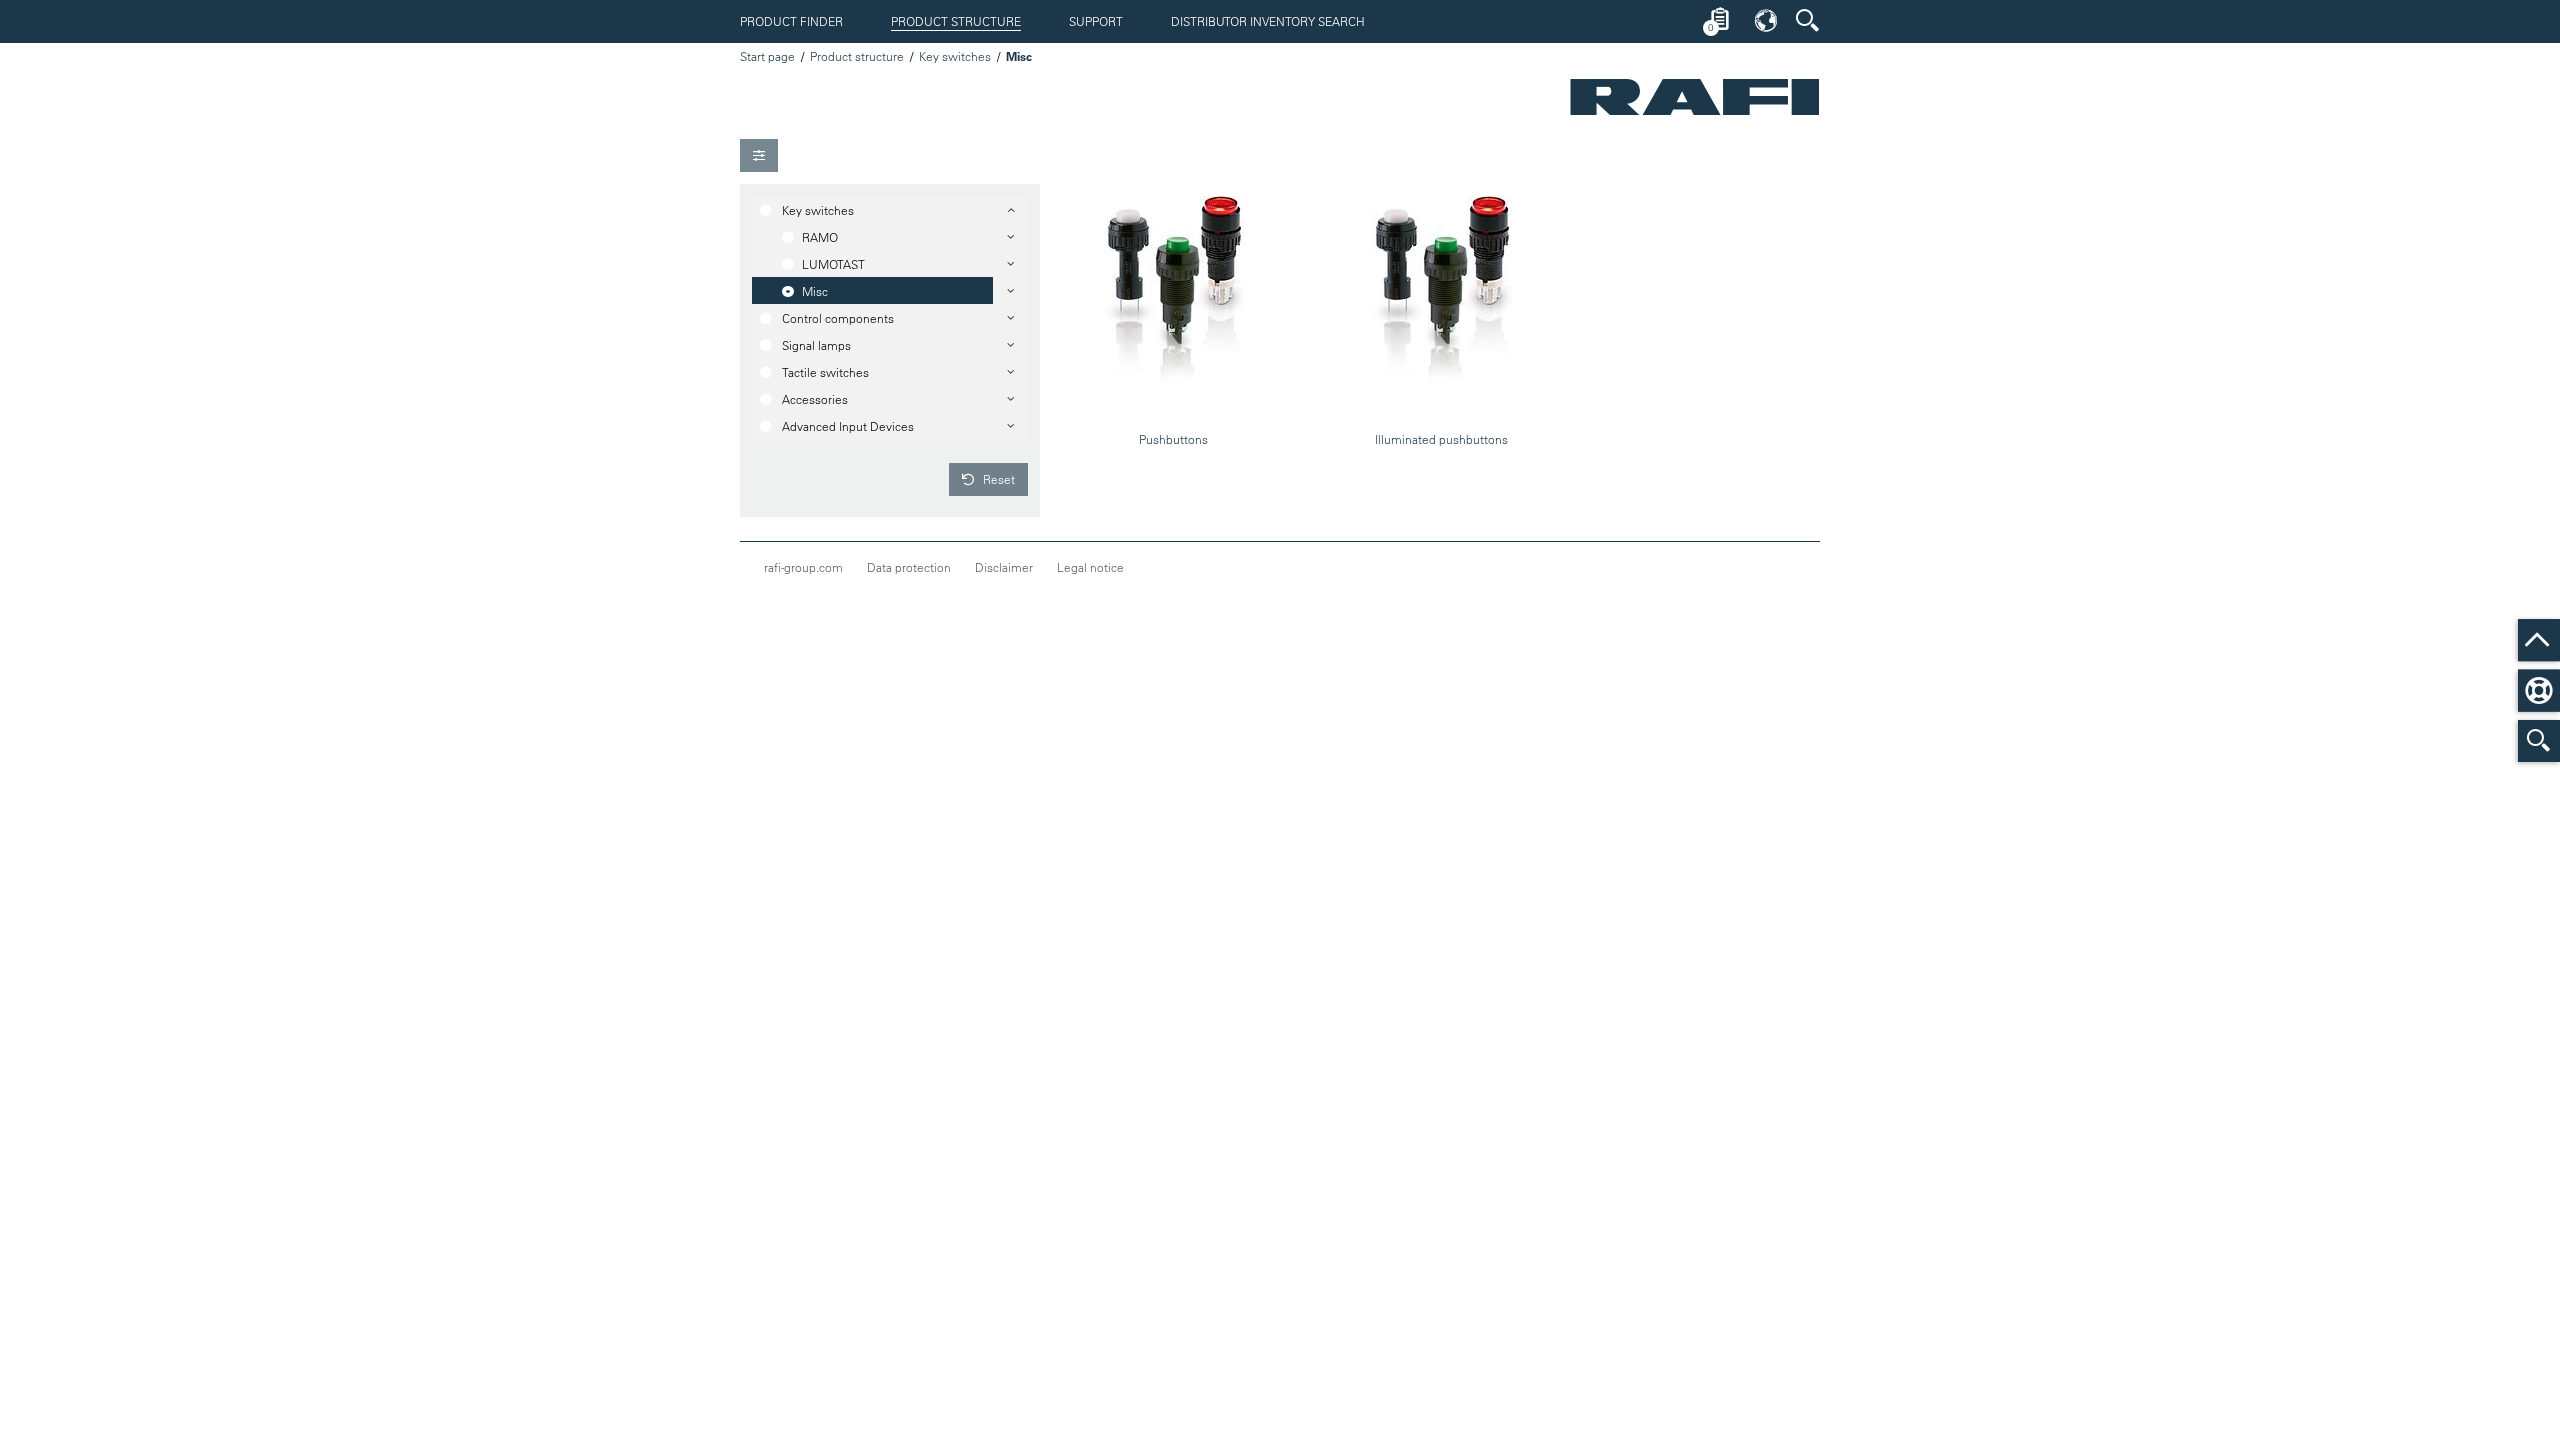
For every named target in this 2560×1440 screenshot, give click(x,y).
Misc (815, 291)
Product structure (956, 21)
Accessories (815, 399)
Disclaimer (1004, 567)
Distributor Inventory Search (1268, 21)
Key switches (955, 56)
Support (1096, 21)
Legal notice (1090, 567)
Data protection (909, 567)
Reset (997, 479)
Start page (767, 56)
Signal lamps (816, 345)
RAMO (820, 237)
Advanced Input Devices (848, 426)
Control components (838, 318)
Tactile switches (825, 372)
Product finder (791, 21)
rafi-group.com (803, 567)
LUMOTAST (833, 264)
